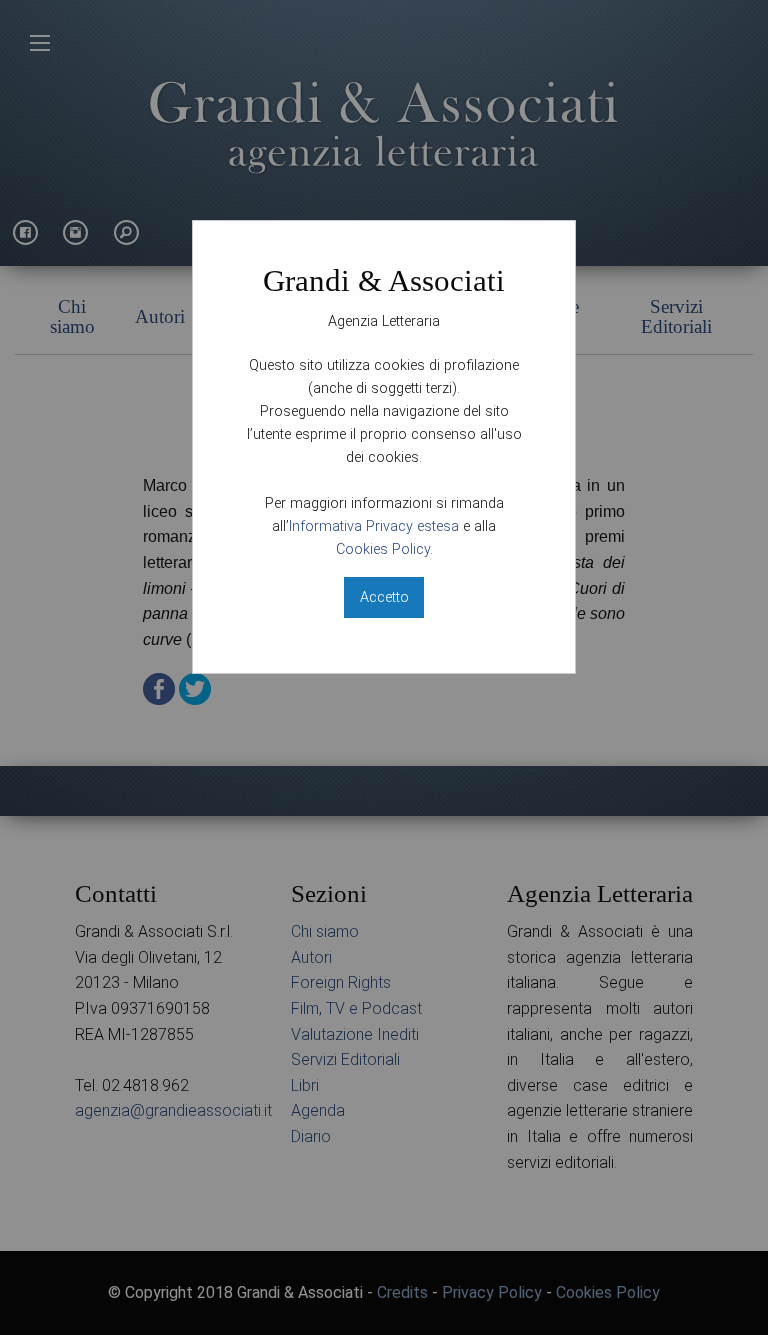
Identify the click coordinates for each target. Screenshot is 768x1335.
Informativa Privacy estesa (374, 526)
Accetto (384, 597)
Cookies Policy (383, 549)
